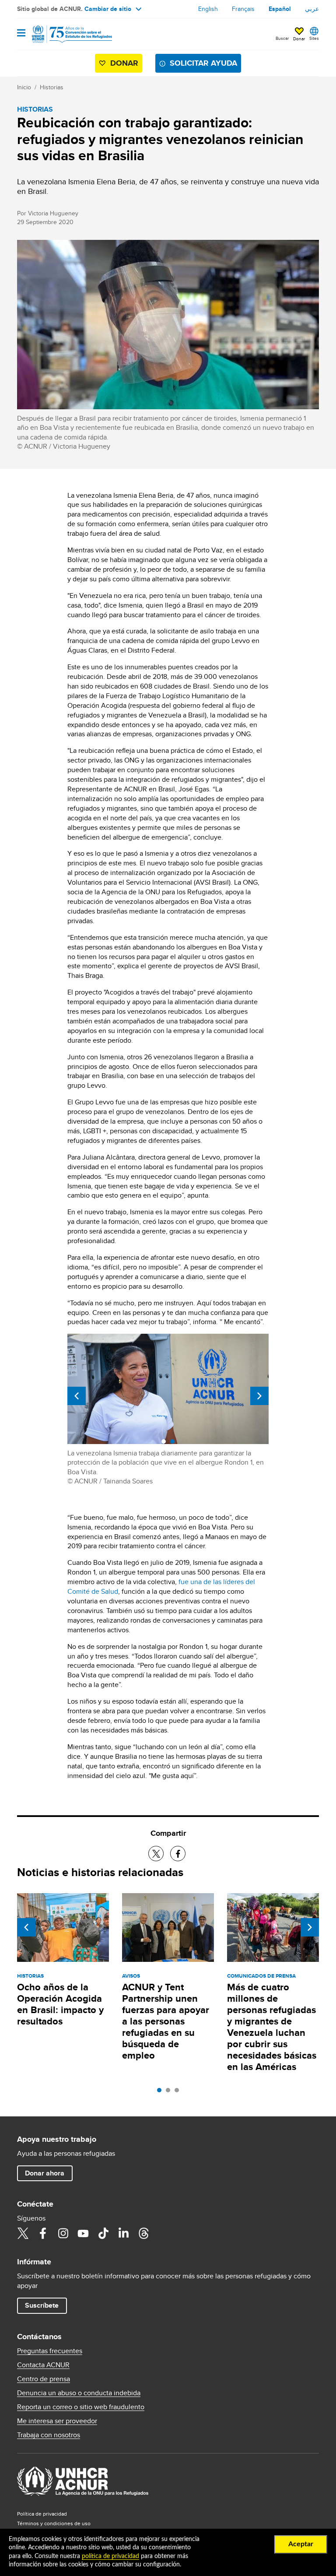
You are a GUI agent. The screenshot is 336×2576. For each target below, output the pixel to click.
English (208, 9)
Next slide (259, 1396)
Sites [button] (314, 38)
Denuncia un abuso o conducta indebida (79, 2393)
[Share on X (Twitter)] (156, 1854)
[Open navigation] (21, 33)
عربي (312, 9)
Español (280, 9)
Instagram (63, 2233)
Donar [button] (299, 39)
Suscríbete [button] (42, 2305)
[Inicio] (62, 34)
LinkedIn (123, 2233)
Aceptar (301, 2544)
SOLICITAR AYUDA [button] (203, 63)
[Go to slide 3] (179, 2092)
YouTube (83, 2233)
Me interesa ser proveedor (57, 2421)
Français (243, 9)
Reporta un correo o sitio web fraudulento (81, 2407)
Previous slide (77, 1396)
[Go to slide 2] (170, 2092)
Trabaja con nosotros (49, 2435)
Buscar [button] (282, 38)
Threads (143, 2233)
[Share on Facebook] (178, 1854)
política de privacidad (110, 2556)
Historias (52, 87)
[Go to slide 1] (161, 2092)
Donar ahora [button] (45, 2173)
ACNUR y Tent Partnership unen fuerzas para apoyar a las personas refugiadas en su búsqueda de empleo (166, 2021)
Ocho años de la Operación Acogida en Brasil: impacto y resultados (60, 2004)
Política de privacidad (42, 2514)
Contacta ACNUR (43, 2365)
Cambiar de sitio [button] (108, 9)
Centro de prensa (44, 2379)
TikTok (103, 2233)
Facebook (43, 2233)
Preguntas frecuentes (50, 2351)
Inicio (24, 87)
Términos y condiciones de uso (54, 2523)
